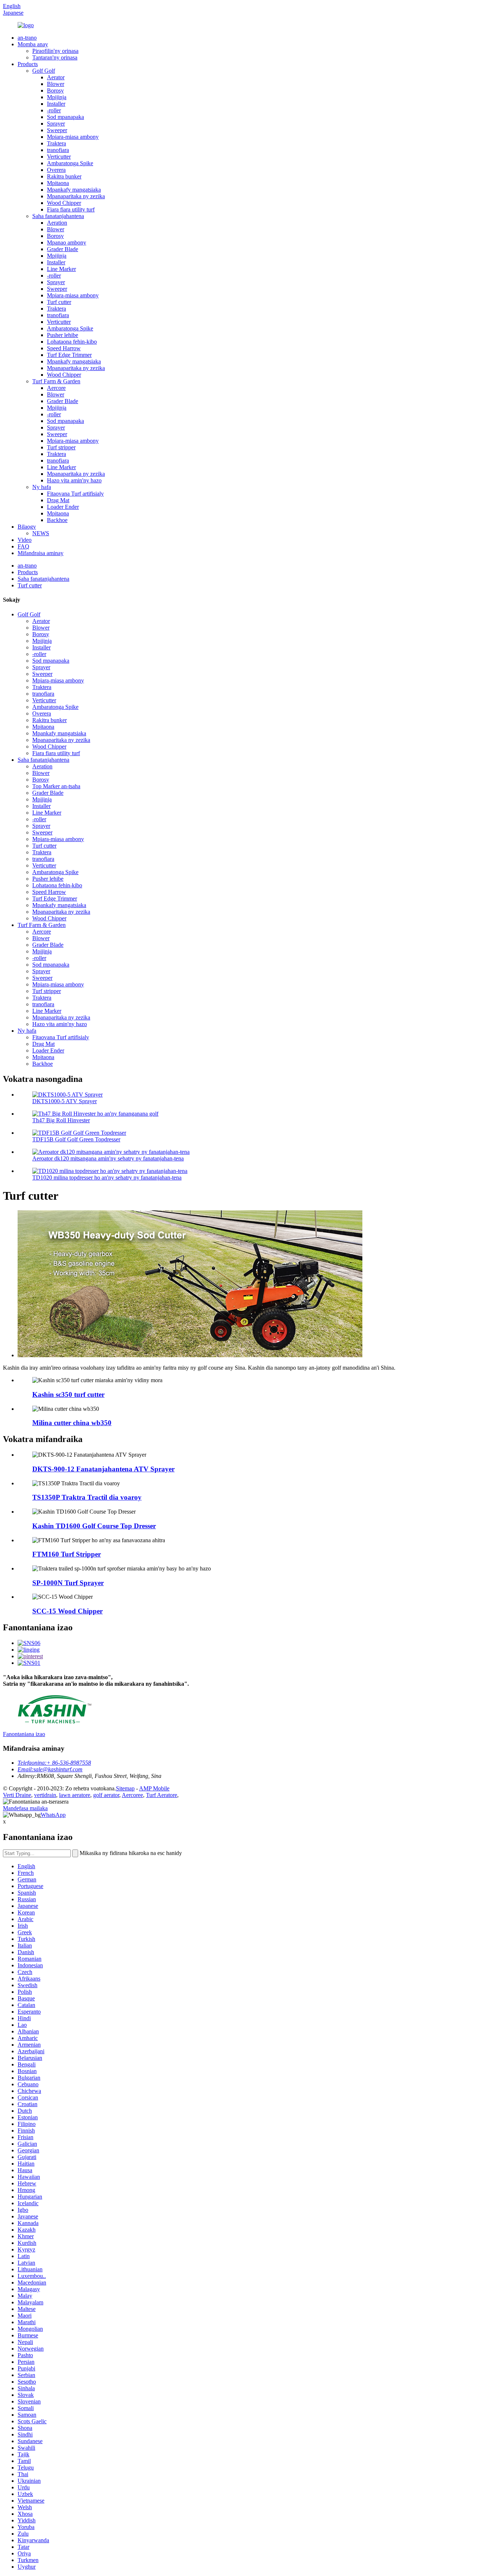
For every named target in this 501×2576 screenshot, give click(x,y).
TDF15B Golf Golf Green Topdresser (76, 1139)
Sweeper (57, 130)
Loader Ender (63, 507)
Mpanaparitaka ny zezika (76, 196)
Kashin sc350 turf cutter (68, 1394)
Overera (56, 170)
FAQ (23, 546)
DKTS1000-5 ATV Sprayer (65, 1101)
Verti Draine (17, 1795)
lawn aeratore (75, 1795)
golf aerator (106, 1795)
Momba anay (33, 44)
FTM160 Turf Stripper (67, 1554)
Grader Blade (63, 249)
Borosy (55, 90)
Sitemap (125, 1788)
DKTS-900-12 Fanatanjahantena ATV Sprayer (103, 1469)
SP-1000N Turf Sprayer (68, 1583)
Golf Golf (44, 71)
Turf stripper (61, 447)
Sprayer (56, 124)
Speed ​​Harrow (64, 348)
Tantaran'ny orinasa (55, 57)
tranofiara (58, 150)
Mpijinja (57, 97)
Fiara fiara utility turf (71, 209)
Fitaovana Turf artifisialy (75, 494)
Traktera (56, 143)
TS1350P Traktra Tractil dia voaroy (87, 1497)
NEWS (41, 533)
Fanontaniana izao (24, 1734)
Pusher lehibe (63, 335)
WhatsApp (53, 1815)
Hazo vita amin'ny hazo (74, 480)
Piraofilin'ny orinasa (55, 51)
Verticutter (59, 157)
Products (28, 64)
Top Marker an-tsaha (56, 786)
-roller (54, 110)
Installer (56, 104)
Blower (56, 84)
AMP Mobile (154, 1788)
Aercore (56, 388)
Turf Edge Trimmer (69, 355)
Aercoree (132, 1795)
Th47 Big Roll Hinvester (61, 1120)
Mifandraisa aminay (41, 553)
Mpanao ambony (67, 242)
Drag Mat (58, 500)
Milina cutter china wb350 (72, 1423)
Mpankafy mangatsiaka (74, 190)
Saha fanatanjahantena (58, 216)
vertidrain (45, 1795)
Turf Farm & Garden (56, 381)
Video (25, 540)
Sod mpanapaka (65, 117)
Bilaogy (27, 527)
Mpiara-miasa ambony (73, 137)
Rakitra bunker (64, 176)
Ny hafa (42, 487)
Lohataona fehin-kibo (72, 342)
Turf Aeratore (162, 1795)
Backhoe (57, 520)
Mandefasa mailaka (25, 1808)
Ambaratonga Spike (70, 163)
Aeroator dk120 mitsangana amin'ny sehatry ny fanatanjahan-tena (108, 1158)
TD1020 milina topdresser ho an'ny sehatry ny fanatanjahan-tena (107, 1178)
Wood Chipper (64, 203)
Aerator (56, 77)
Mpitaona (58, 183)
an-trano (27, 38)
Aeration (57, 223)
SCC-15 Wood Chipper (67, 1611)
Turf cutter (59, 302)
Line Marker (61, 269)
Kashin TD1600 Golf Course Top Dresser (94, 1526)
